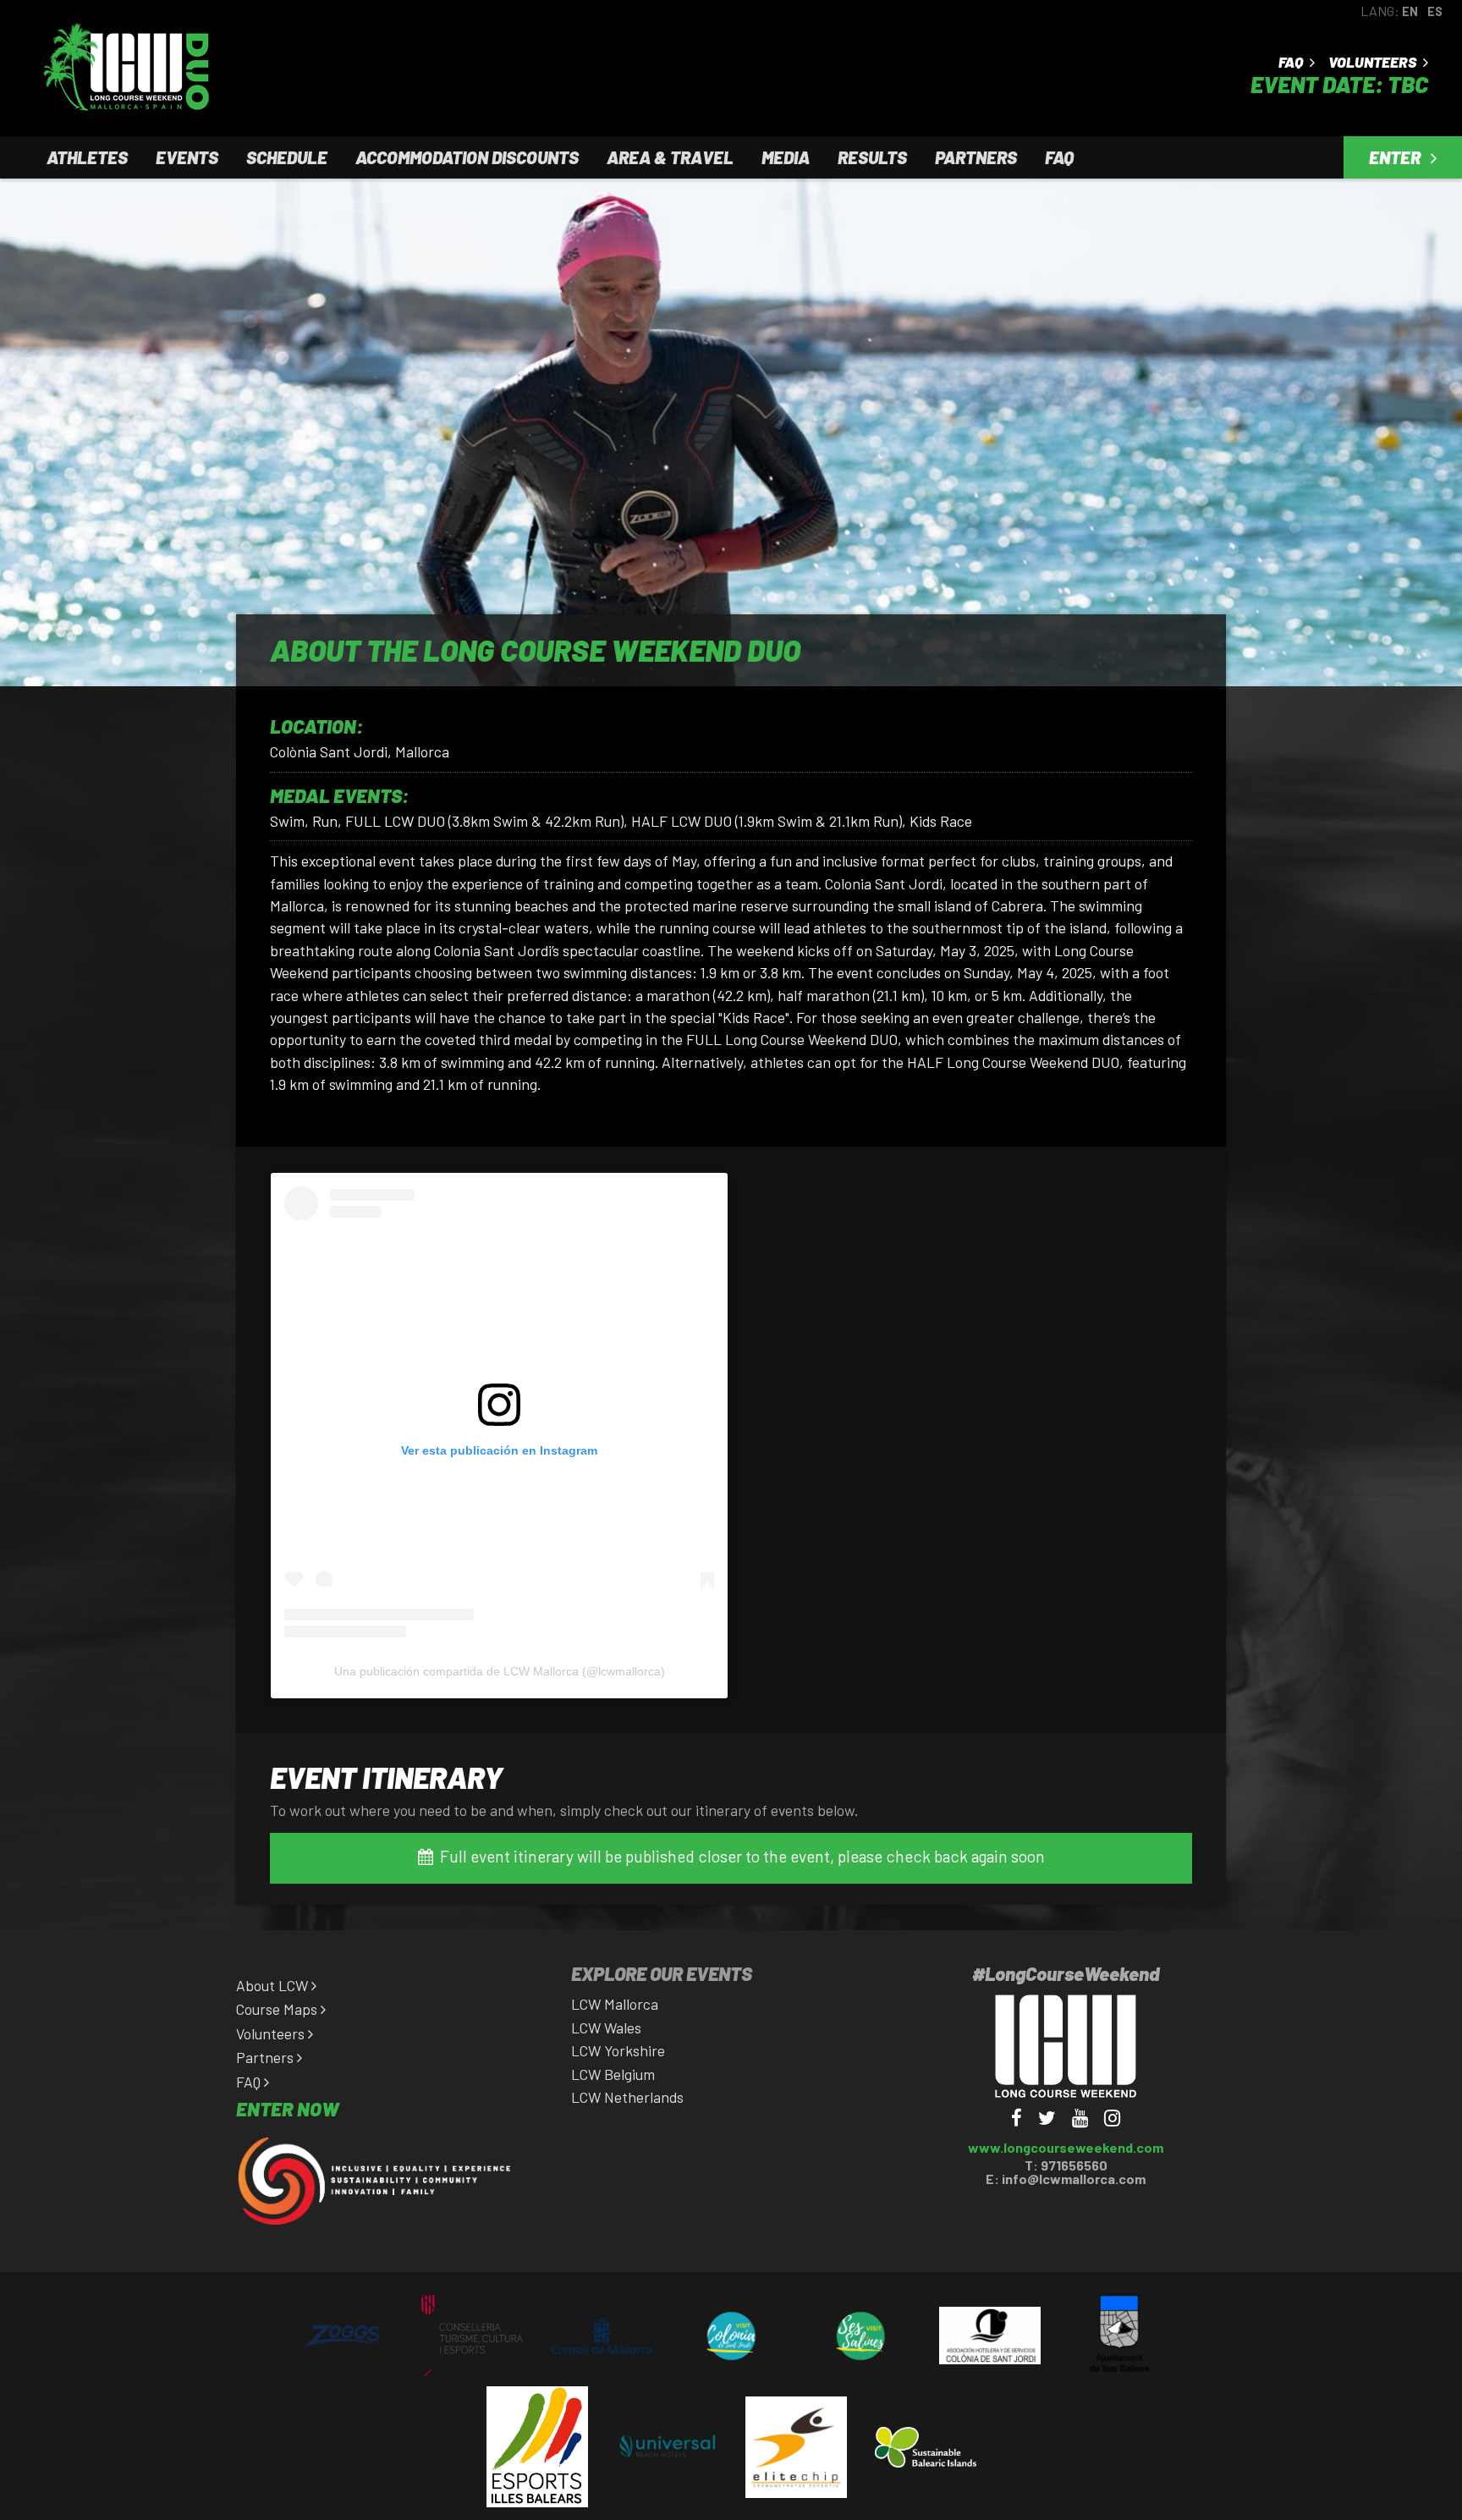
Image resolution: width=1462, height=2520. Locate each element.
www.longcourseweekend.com (1066, 2147)
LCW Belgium (613, 2074)
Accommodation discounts (467, 157)
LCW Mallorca (615, 2004)
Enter (1396, 157)
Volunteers (1374, 63)
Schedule (287, 157)
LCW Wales (606, 2028)
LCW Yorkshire (618, 2050)
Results (872, 157)
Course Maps (278, 2009)
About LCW (274, 1985)
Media (786, 157)
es (1435, 11)
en (1410, 11)
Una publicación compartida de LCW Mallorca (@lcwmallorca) (500, 1671)
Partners (976, 157)
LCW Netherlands (627, 2097)
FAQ (1292, 63)
